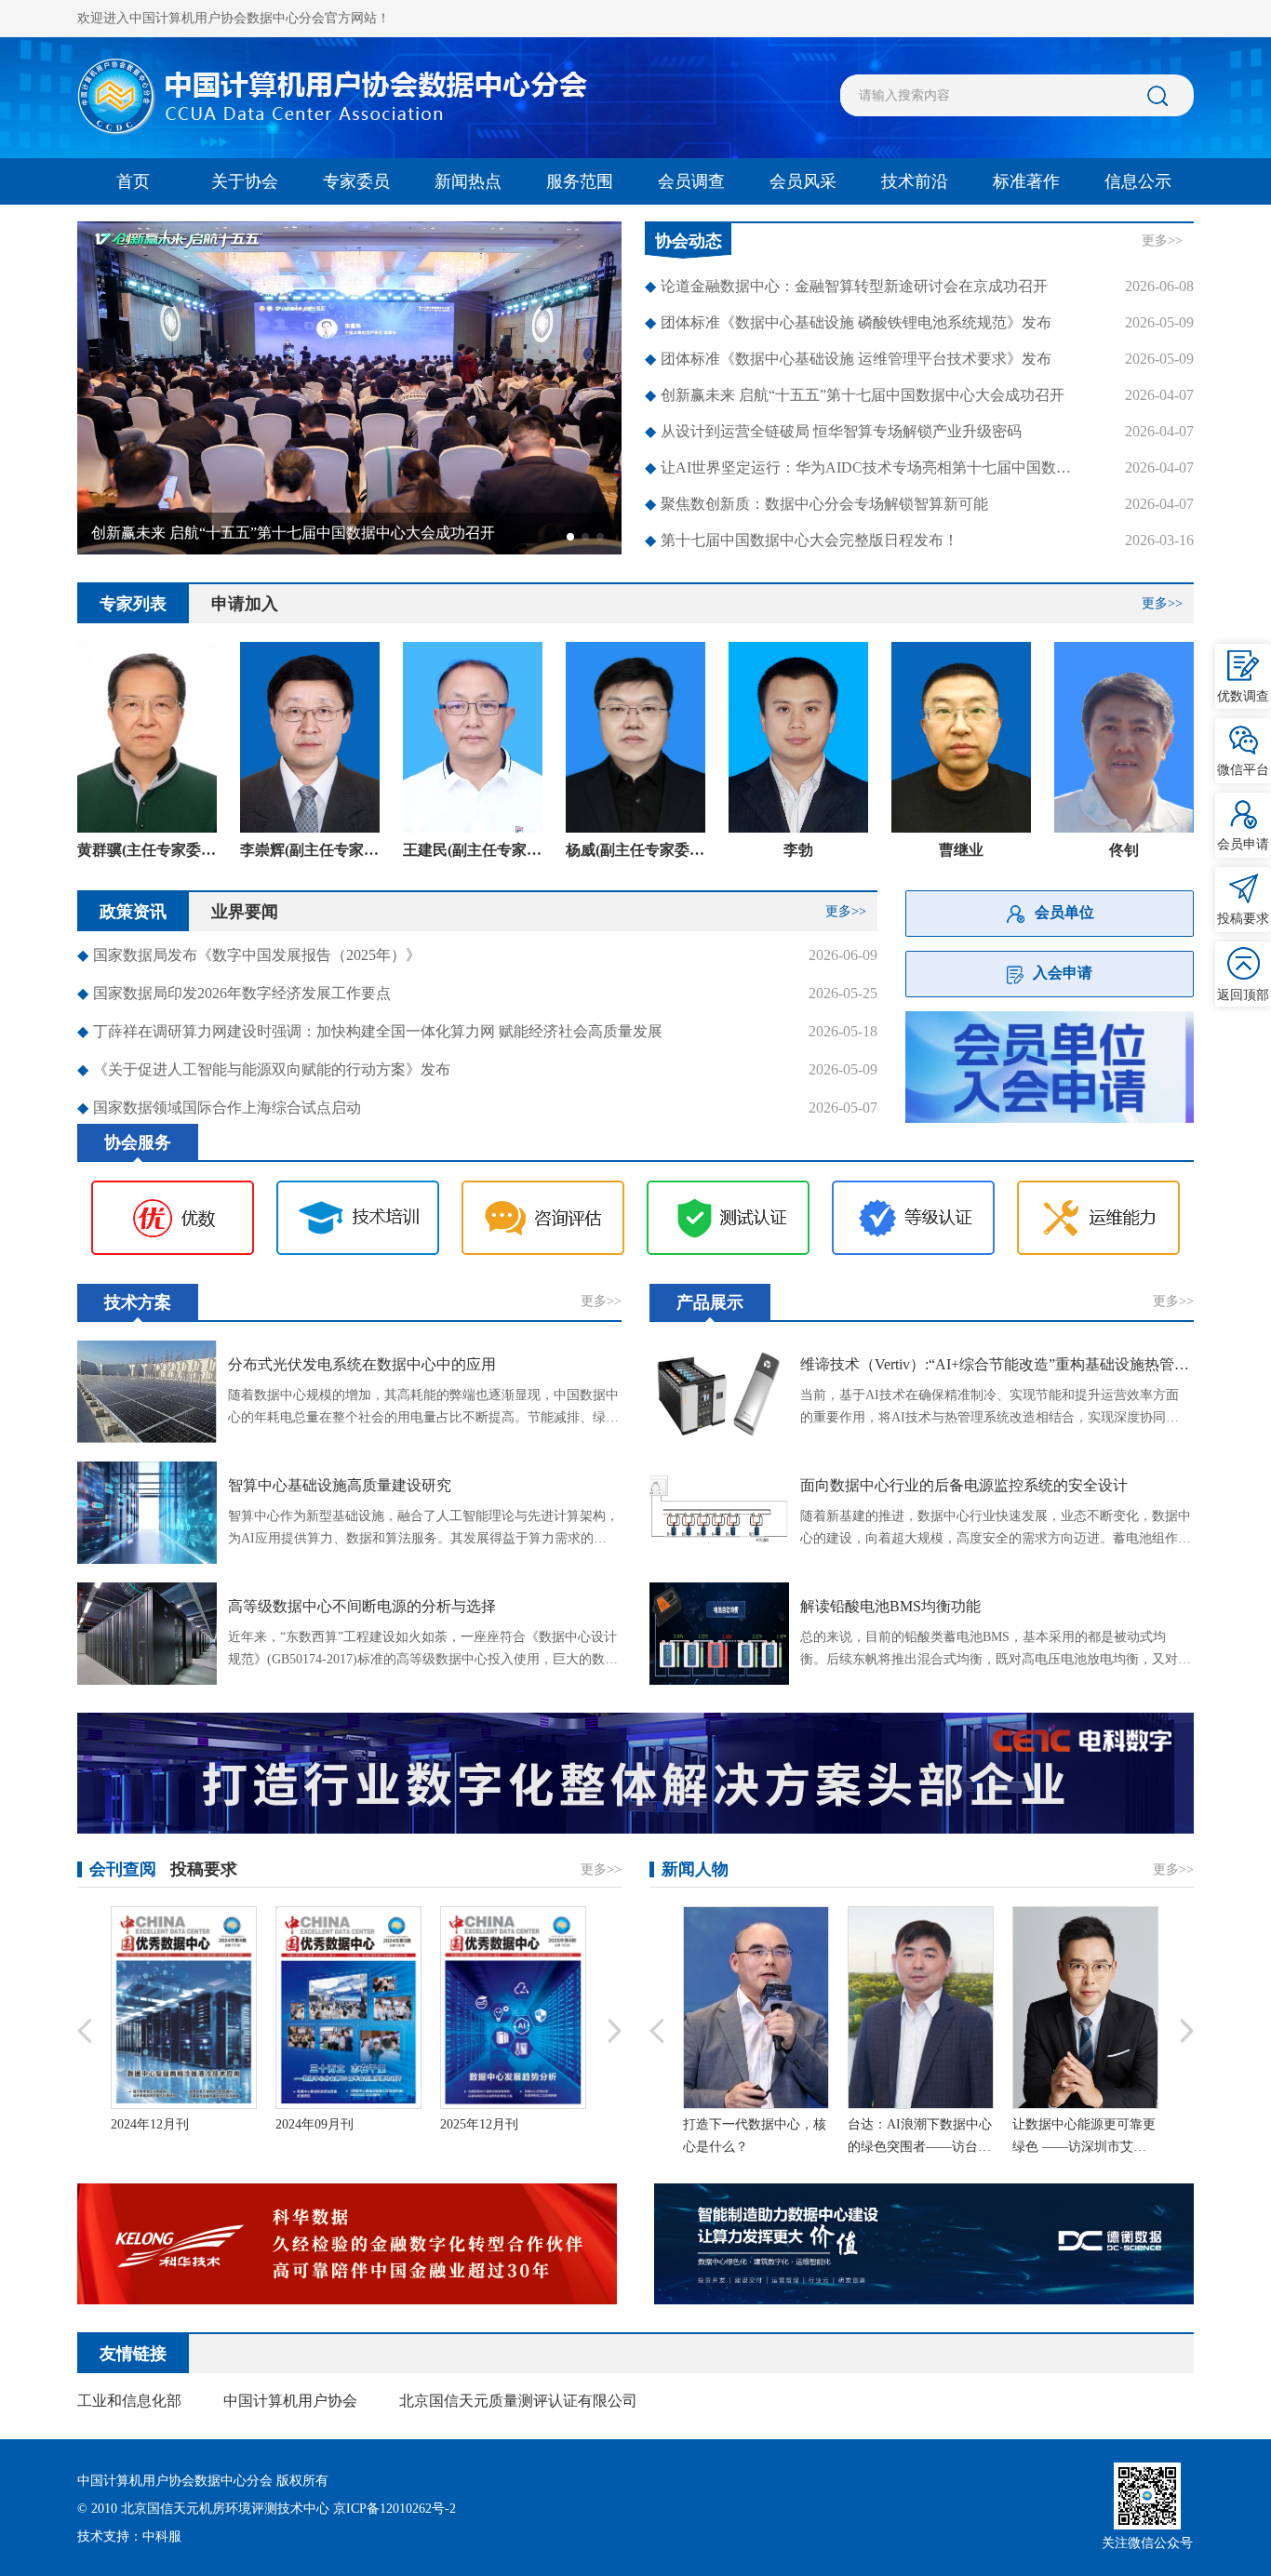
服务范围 (580, 181)
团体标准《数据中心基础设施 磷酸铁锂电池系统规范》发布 (848, 322)
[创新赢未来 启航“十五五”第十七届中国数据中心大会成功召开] (349, 387)
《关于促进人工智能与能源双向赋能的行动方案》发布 (264, 1069)
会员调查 (691, 181)
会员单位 (1064, 912)
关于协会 (245, 181)
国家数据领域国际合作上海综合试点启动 (219, 1108)
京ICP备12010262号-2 (395, 2509)
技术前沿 (915, 181)
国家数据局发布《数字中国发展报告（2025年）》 (249, 955)
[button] (570, 537)
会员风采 (803, 181)
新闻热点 (468, 181)
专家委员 (356, 181)
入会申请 (1063, 973)
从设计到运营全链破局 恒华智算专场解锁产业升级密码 (833, 431)
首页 (133, 181)
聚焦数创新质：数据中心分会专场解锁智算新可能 (816, 504)
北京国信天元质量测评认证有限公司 (518, 2401)
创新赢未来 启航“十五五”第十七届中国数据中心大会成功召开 (855, 395)
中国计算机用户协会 (290, 2401)
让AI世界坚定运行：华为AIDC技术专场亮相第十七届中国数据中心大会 (864, 467)
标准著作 (1026, 181)
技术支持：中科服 (129, 2536)
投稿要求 (204, 1869)
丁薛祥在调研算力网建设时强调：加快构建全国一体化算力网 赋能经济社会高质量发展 (370, 1031)
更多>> (1162, 240)
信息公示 (1138, 181)
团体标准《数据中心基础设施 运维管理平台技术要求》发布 (848, 359)
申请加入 (245, 604)
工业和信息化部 (129, 2401)
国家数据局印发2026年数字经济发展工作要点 (234, 993)
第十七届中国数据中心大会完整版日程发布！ (802, 540)
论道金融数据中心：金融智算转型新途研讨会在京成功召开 (846, 286)
